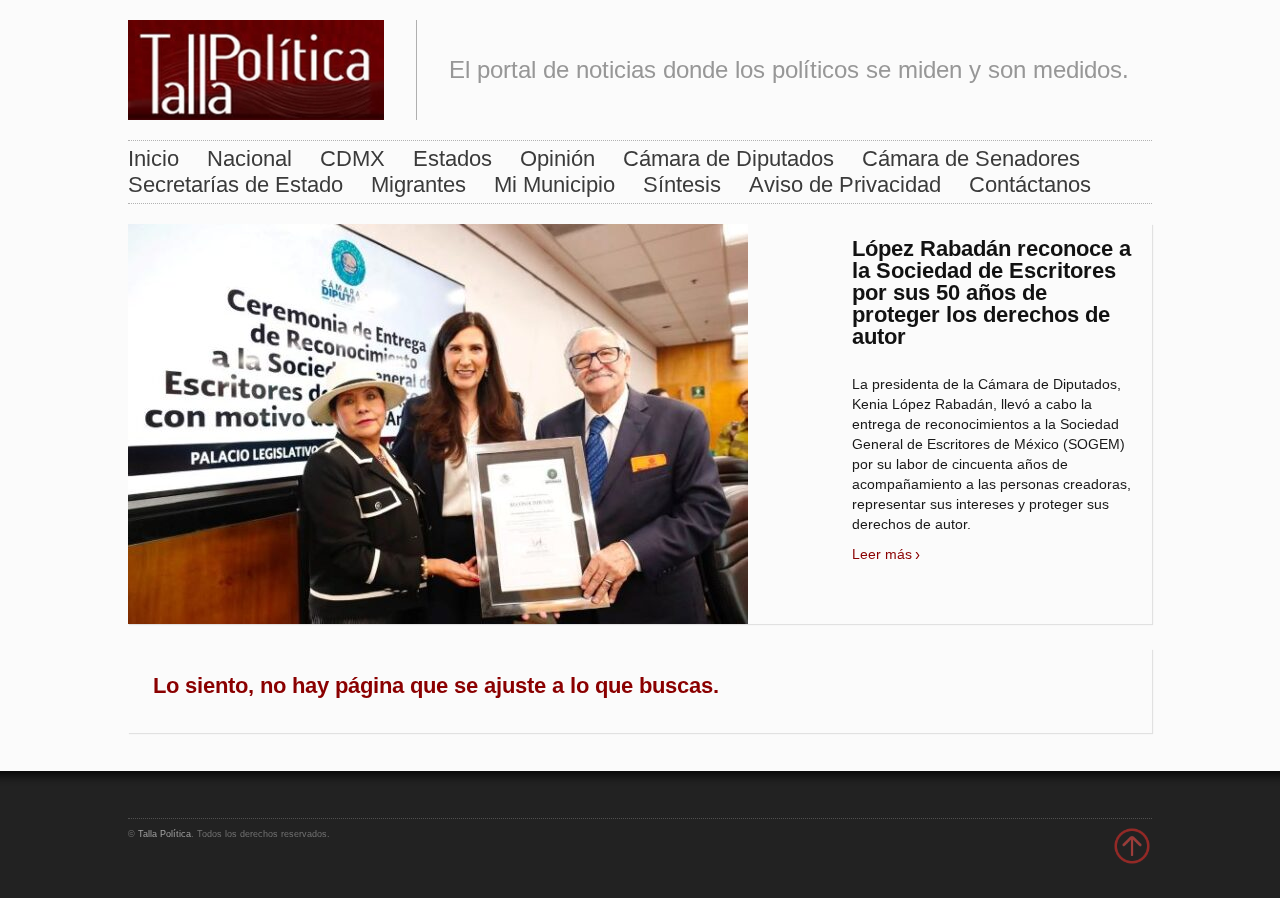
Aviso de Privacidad (845, 184)
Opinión (557, 158)
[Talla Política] (256, 65)
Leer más (882, 554)
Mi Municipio (554, 184)
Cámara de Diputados (728, 158)
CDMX (352, 158)
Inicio (153, 158)
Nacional (249, 158)
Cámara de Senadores (971, 158)
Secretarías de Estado (235, 184)
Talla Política (164, 834)
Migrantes (418, 184)
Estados (452, 158)
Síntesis (682, 184)
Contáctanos (1030, 184)
